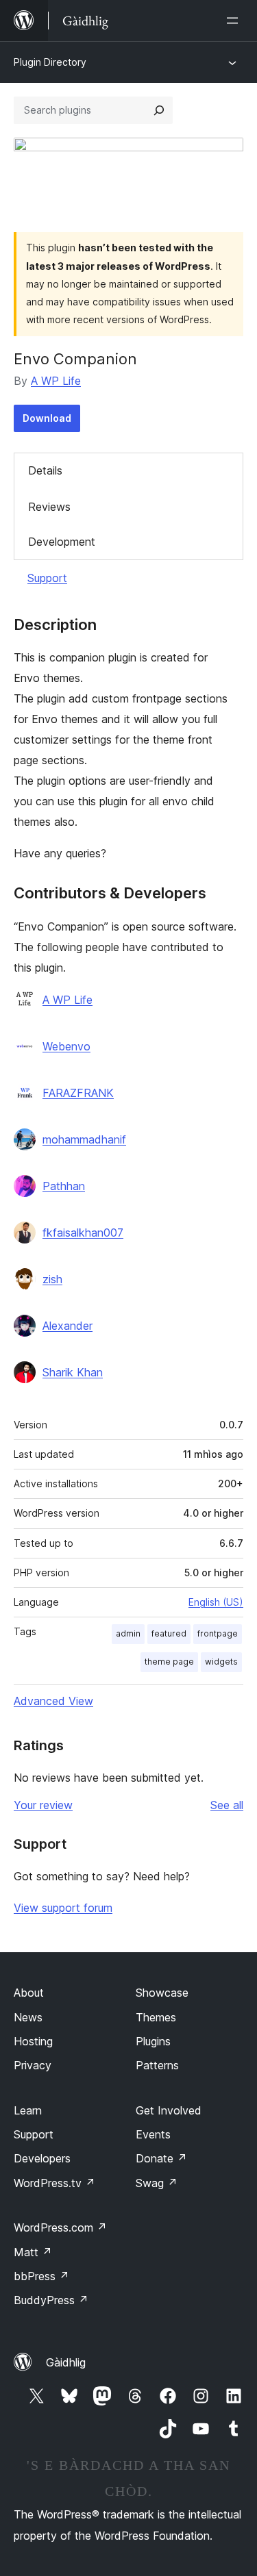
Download (47, 418)
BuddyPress (51, 2300)
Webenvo (66, 1046)
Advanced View (53, 1701)
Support (47, 578)
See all (227, 1805)
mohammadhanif (84, 1139)
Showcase (162, 1993)
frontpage (218, 1633)
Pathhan (64, 1186)
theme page (169, 1662)
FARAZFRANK (78, 1093)
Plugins (153, 2041)
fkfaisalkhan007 (83, 1233)
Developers (42, 2158)
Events (153, 2134)
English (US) (216, 1602)
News (28, 2017)
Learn (28, 2110)
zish (52, 1279)
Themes (156, 2017)
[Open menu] (235, 21)
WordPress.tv (54, 2183)
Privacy (33, 2065)
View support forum (63, 1908)
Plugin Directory (50, 62)
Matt (33, 2252)
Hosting (33, 2041)
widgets (221, 1662)
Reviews (49, 507)
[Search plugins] (159, 110)
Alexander (68, 1326)
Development (62, 542)
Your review (43, 1805)
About (29, 1993)
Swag (157, 2183)
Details (45, 470)
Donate (161, 2158)
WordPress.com (60, 2227)
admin (128, 1633)
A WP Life (56, 381)
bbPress (41, 2276)
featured (169, 1633)
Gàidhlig (66, 2362)
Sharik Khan (73, 1372)
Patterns (157, 2065)
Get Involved (169, 2110)
